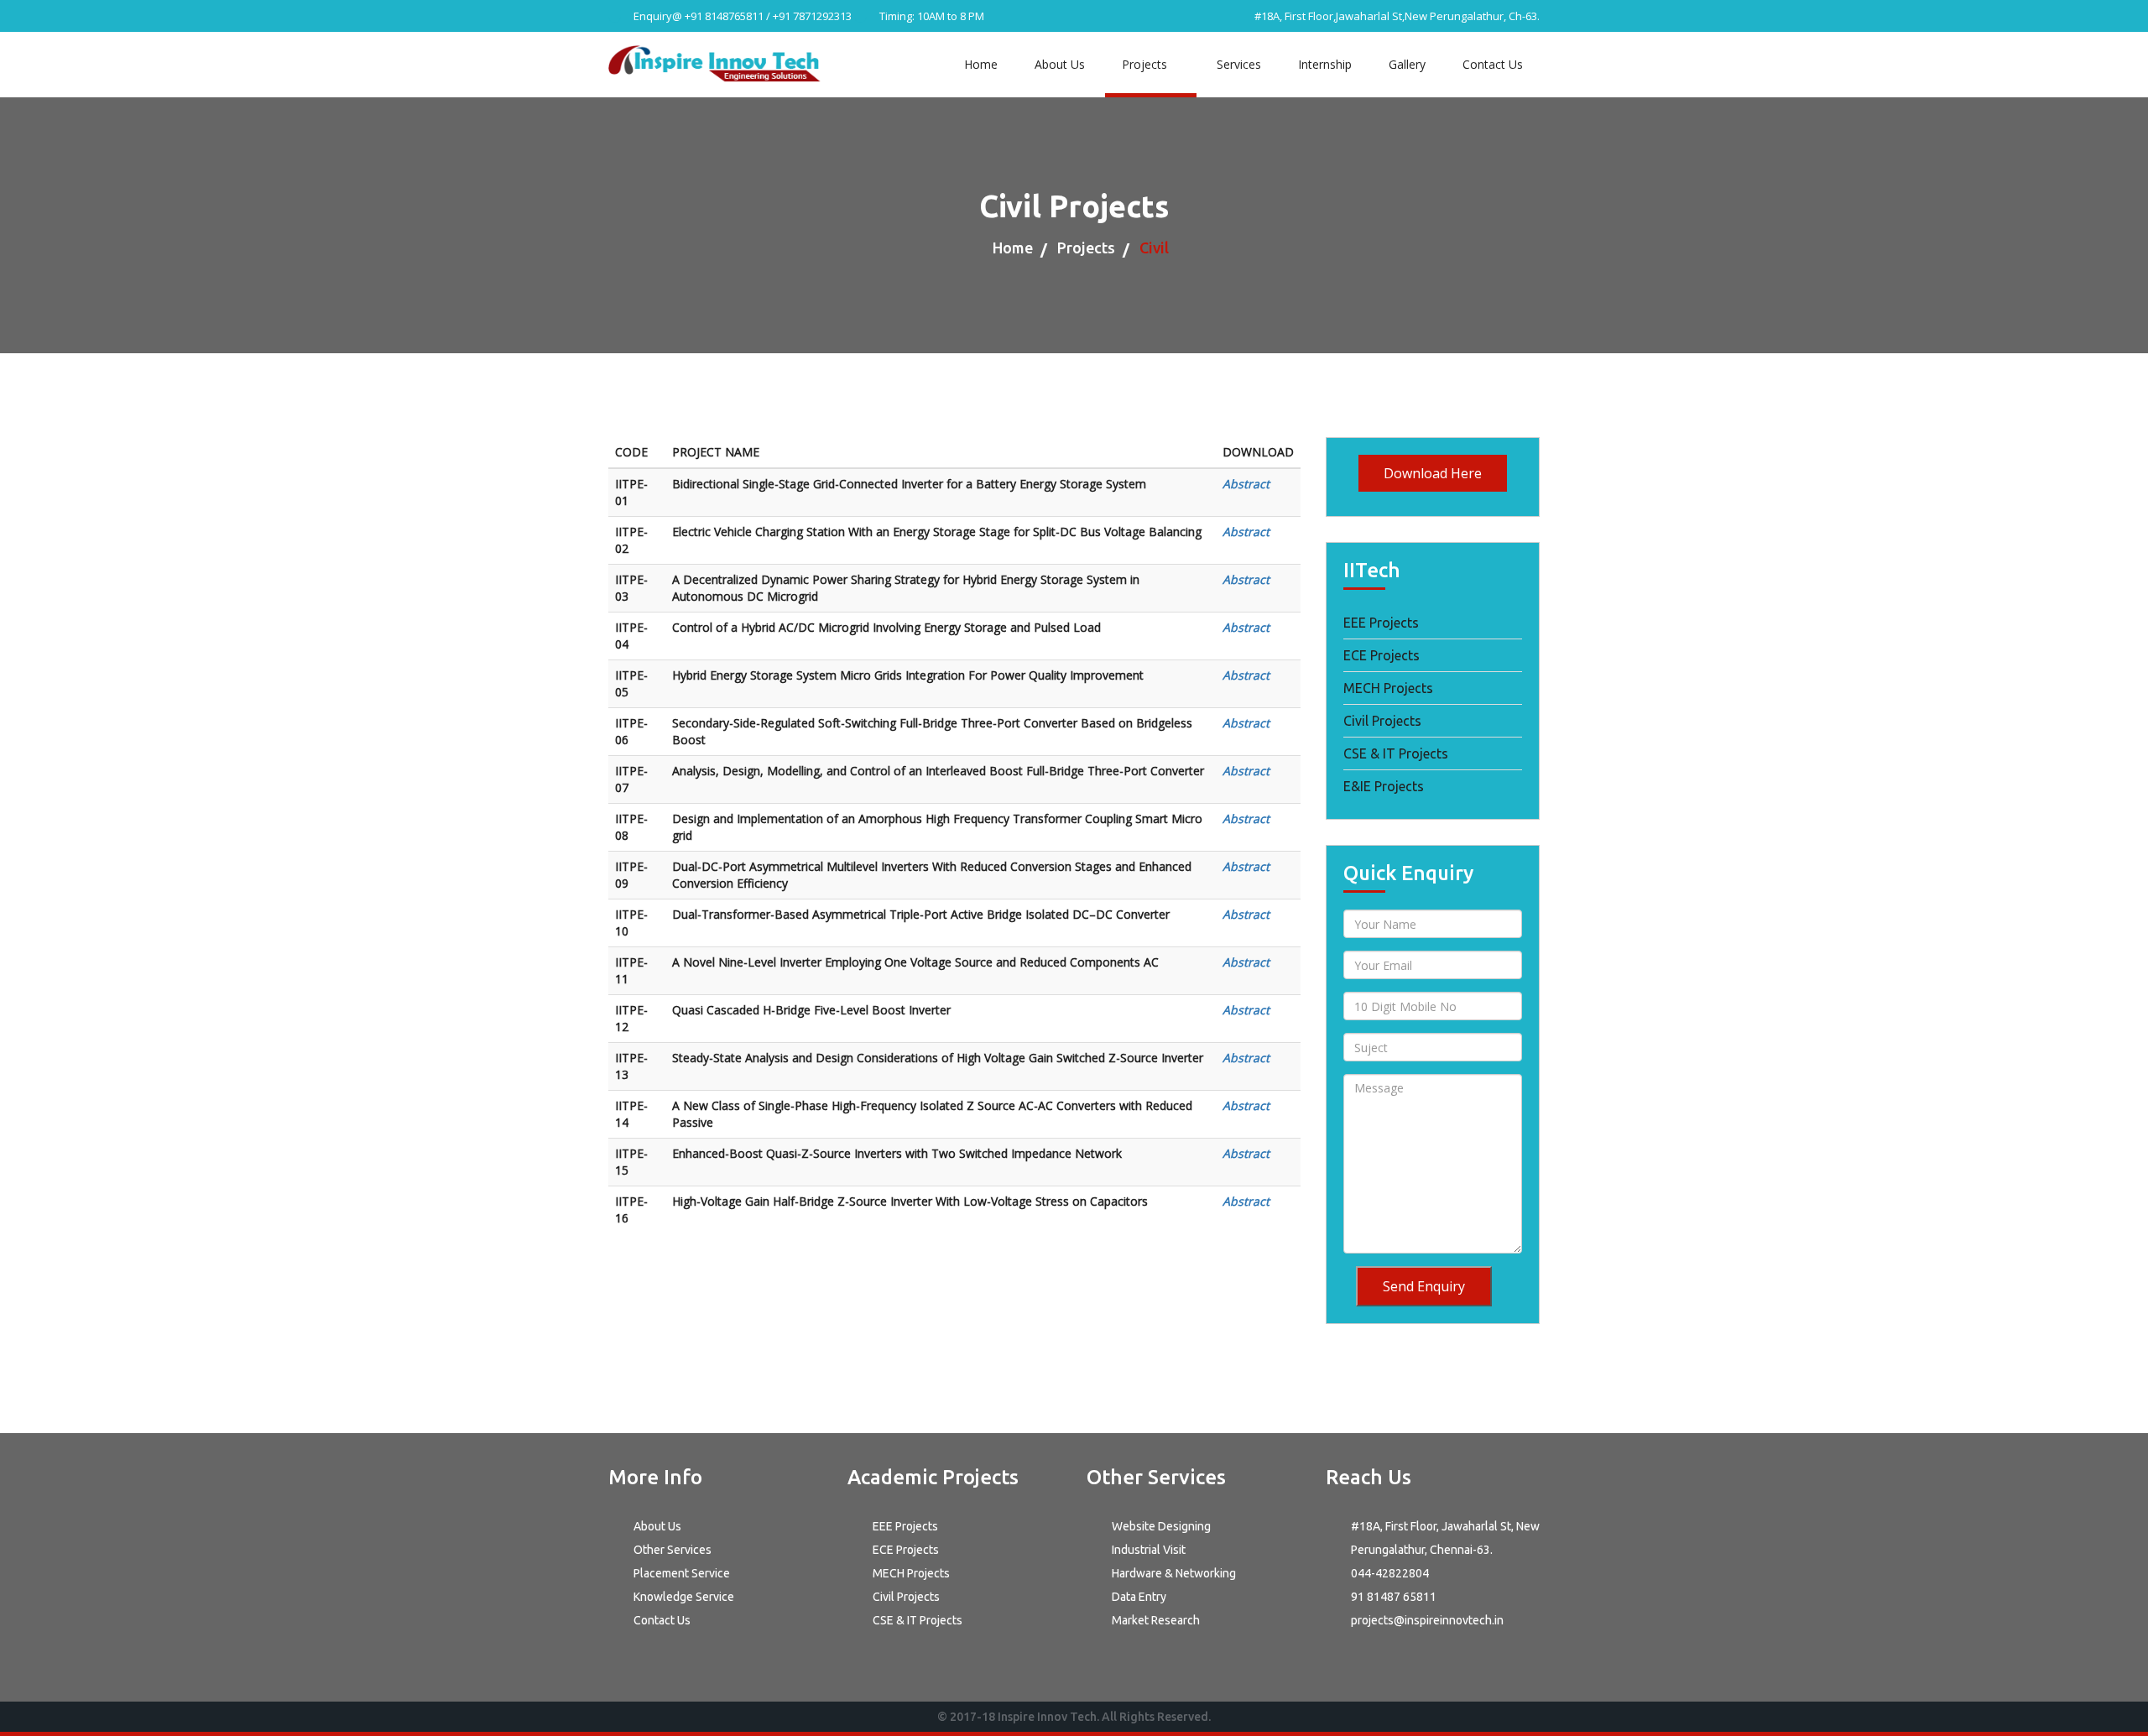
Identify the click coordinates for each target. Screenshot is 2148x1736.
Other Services (673, 1550)
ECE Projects (1382, 655)
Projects (1146, 64)
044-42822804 (1390, 1573)
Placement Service (682, 1573)
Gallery (1407, 64)
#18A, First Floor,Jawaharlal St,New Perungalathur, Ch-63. (1396, 16)
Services (1239, 64)
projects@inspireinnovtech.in (1427, 1620)
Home (981, 64)
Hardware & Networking (1174, 1573)
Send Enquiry (1424, 1286)
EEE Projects (1381, 623)
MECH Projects (1388, 688)
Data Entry (1139, 1597)
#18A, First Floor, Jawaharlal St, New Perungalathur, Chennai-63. (1445, 1538)
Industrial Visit (1149, 1550)
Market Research (1156, 1620)
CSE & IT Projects (1396, 753)
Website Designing (1161, 1526)
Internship (1325, 64)
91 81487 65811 (1394, 1597)
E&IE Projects (1384, 786)
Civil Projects (1382, 721)
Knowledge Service (684, 1597)
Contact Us (1493, 64)
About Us (1060, 64)
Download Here (1433, 473)
